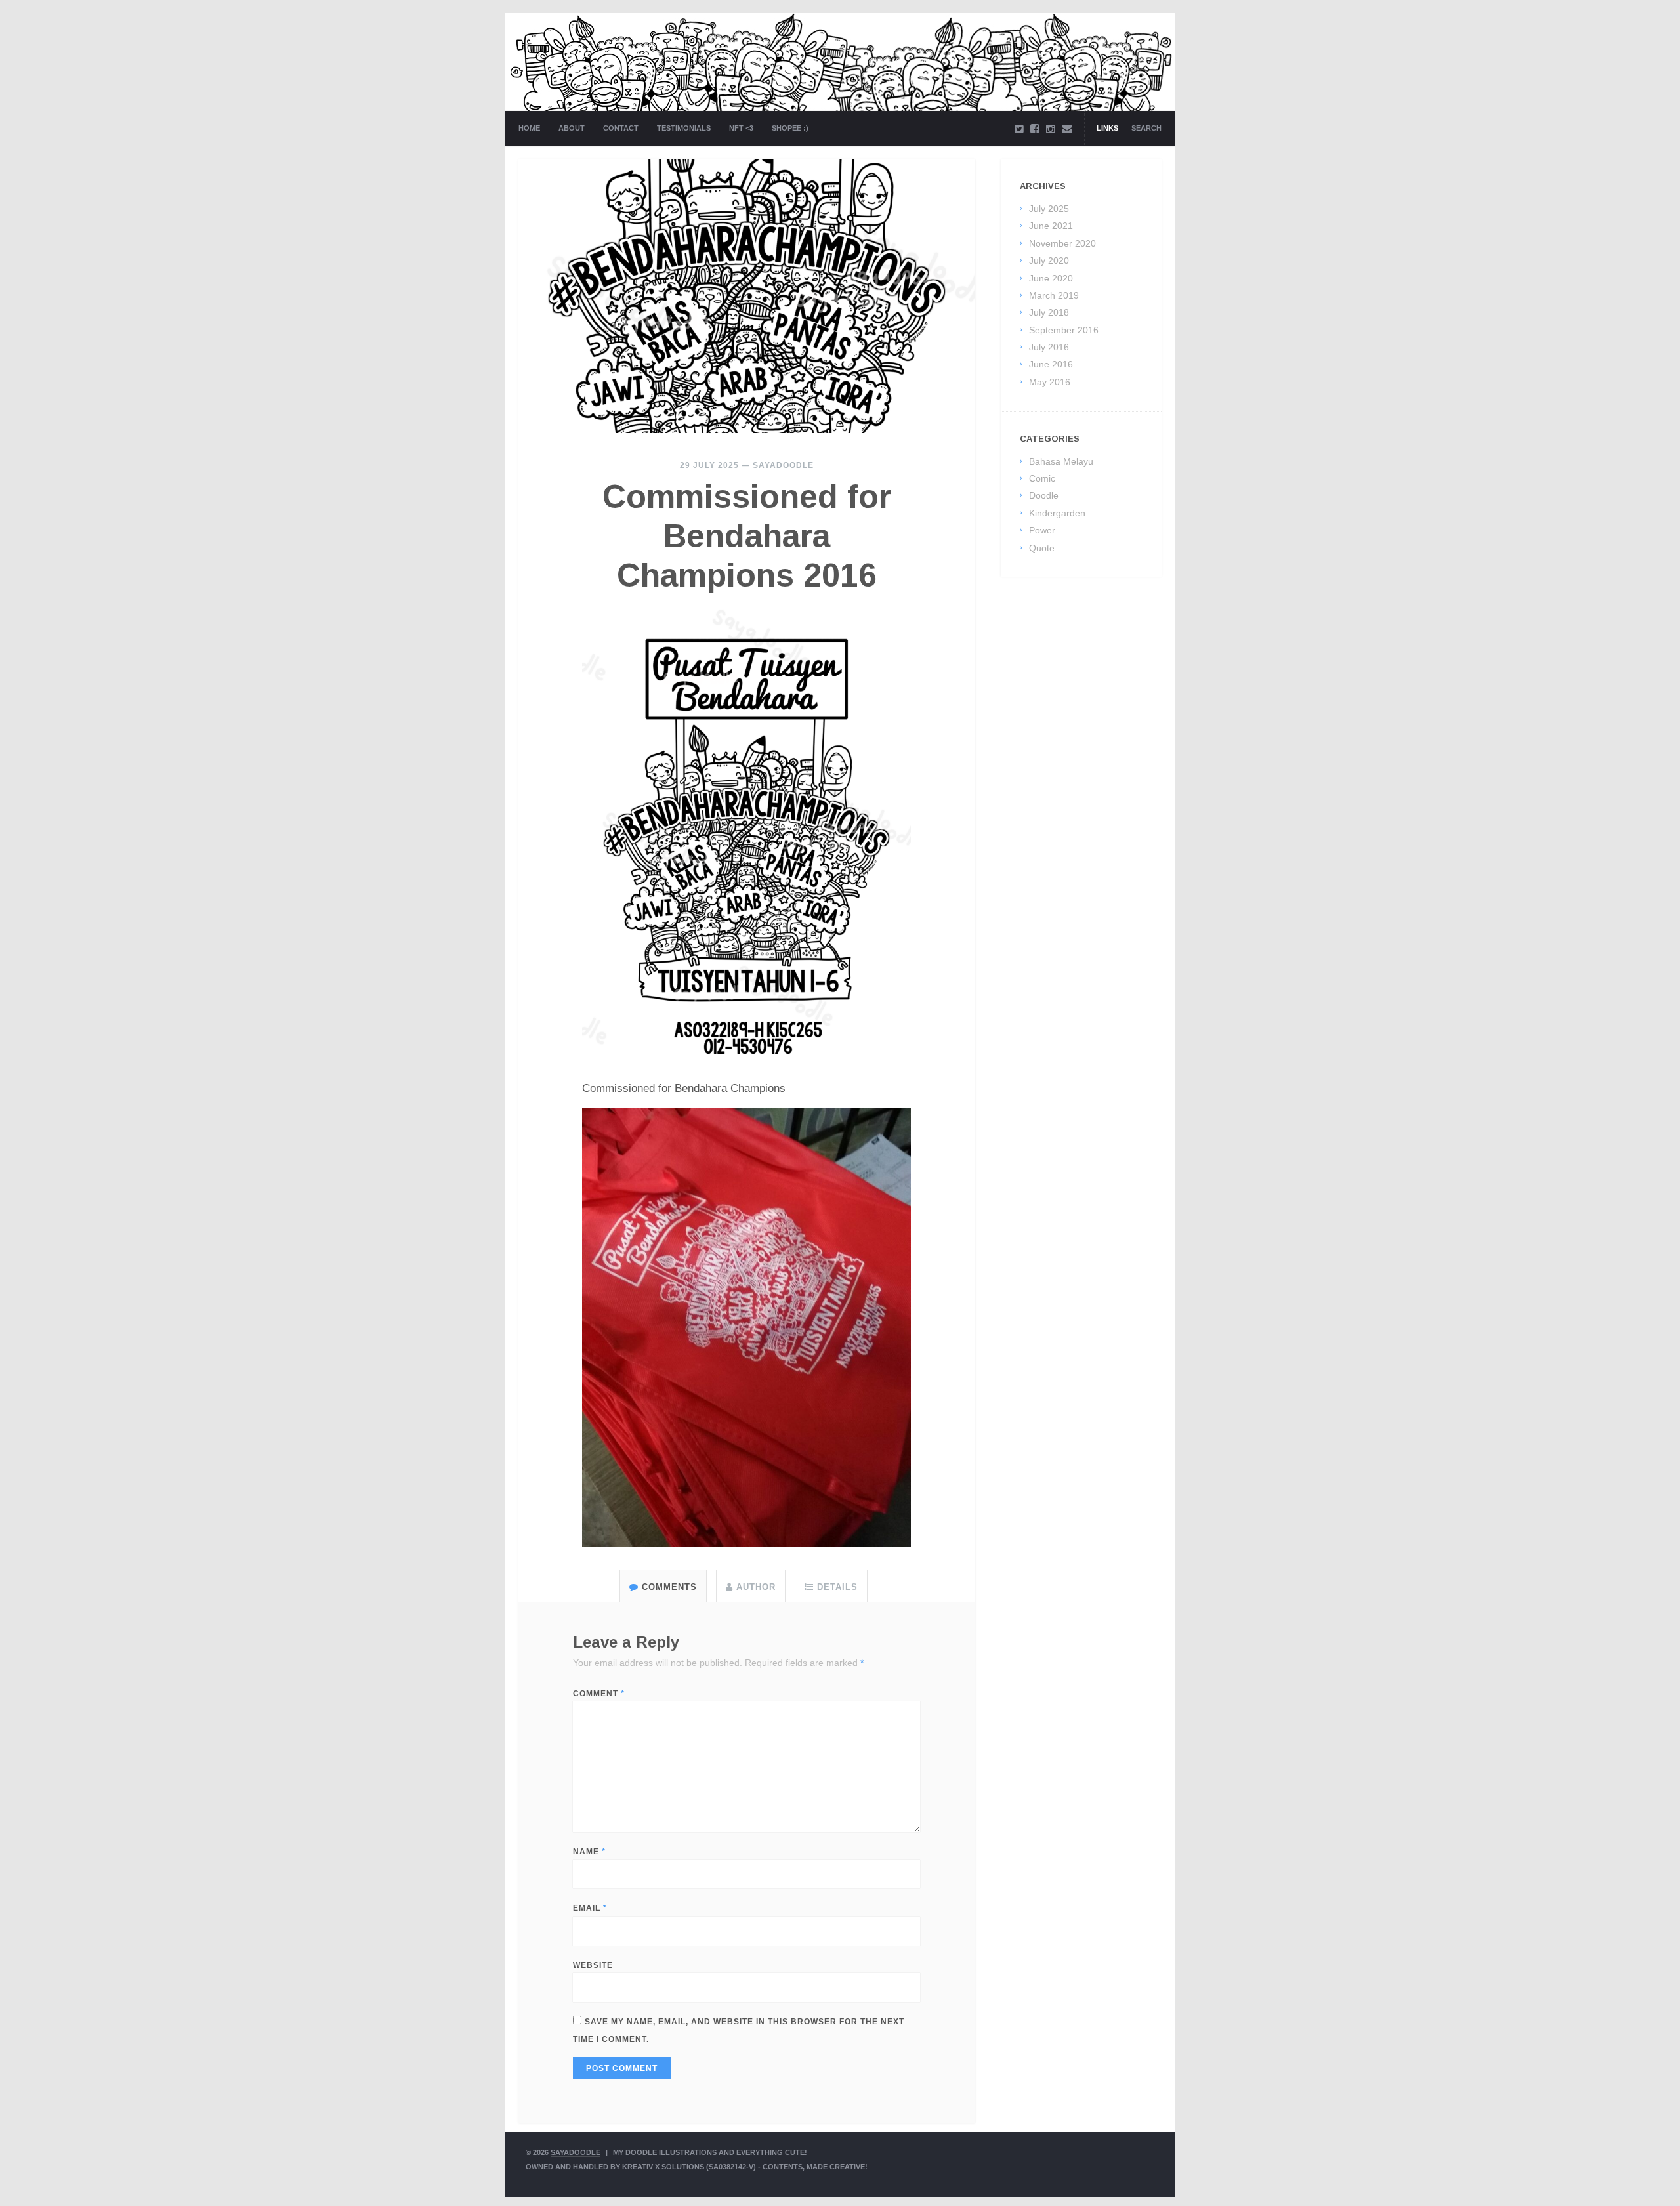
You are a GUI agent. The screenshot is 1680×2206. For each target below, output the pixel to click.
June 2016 (1051, 364)
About (572, 128)
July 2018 (1049, 312)
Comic (1042, 478)
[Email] (1067, 129)
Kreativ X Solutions (663, 2167)
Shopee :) (790, 128)
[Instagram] (1051, 129)
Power (1042, 530)
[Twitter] (1019, 129)
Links (1107, 128)
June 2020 (1051, 278)
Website (593, 1965)
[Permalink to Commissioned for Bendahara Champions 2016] (747, 296)
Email (590, 1908)
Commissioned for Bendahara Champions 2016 (747, 536)
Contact (621, 128)
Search (1146, 128)
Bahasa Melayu (1061, 461)
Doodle (1044, 495)
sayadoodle (783, 465)
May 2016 (1050, 382)
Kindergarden (1057, 513)
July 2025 (1049, 209)
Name (589, 1852)
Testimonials (684, 128)
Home (529, 128)
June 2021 (1051, 226)
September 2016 (1064, 330)
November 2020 (1062, 243)
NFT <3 (741, 128)
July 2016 (1049, 347)
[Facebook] (1035, 129)
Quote (1042, 548)
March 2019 (1054, 295)
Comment (599, 1694)
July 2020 (1049, 260)
